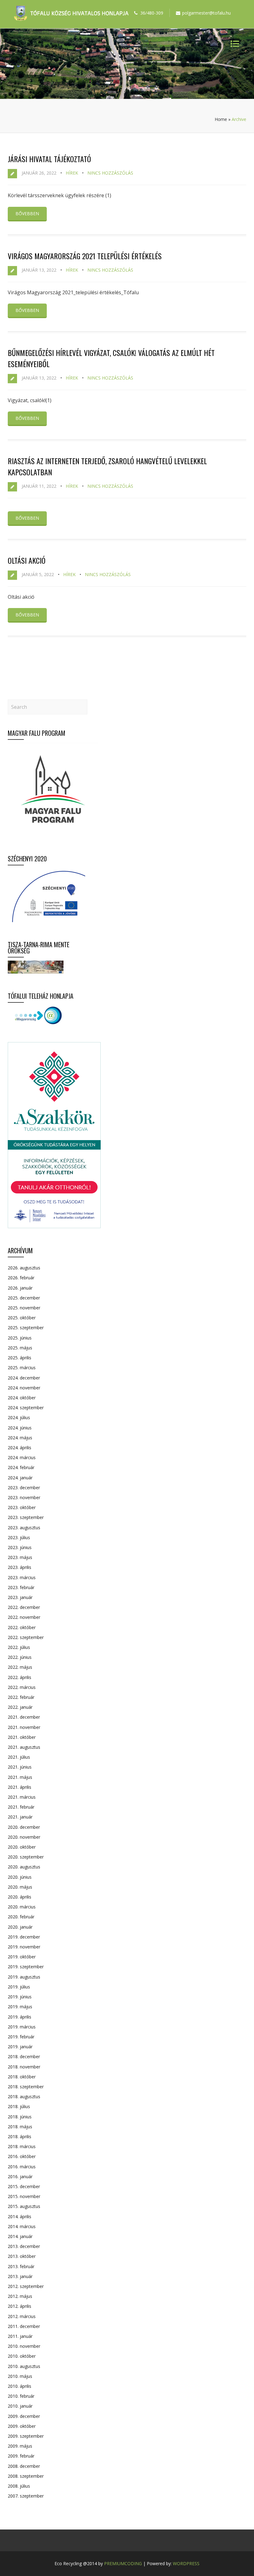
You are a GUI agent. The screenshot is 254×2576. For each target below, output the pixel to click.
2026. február (21, 1278)
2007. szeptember (26, 2496)
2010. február (21, 2396)
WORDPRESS (186, 2563)
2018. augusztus (24, 2096)
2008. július (19, 2486)
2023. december (24, 1488)
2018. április (20, 2136)
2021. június (20, 1767)
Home (221, 119)
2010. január (20, 2406)
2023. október (22, 1507)
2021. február (21, 1807)
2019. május (20, 2007)
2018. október (22, 2077)
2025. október (22, 1318)
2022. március (22, 1687)
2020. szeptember (26, 1857)
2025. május (20, 1348)
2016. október (22, 2156)
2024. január (20, 1478)
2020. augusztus (24, 1867)
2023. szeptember (26, 1517)
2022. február (21, 1697)
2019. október (22, 1957)
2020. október (22, 1847)
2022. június (20, 1657)
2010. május (20, 2376)
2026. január (20, 1288)
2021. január (20, 1817)
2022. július (19, 1647)
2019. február (21, 2037)
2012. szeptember (26, 2286)
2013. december (24, 2246)
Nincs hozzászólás (110, 173)
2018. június (20, 2117)
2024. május (20, 1438)
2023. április (20, 1567)
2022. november (24, 1617)
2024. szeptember (26, 1408)
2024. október (22, 1398)
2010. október (22, 2356)
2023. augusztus (24, 1528)
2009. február (21, 2456)
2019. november (24, 1947)
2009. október (22, 2426)
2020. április (20, 1897)
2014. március (22, 2226)
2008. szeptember (26, 2476)
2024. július (19, 1417)
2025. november (24, 1308)
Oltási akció (27, 560)
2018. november (24, 2067)
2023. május (20, 1557)
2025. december (24, 1298)
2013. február (21, 2266)
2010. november (24, 2346)
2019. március (22, 2027)
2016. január (20, 2176)
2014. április (20, 2216)
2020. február (21, 1917)
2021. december (24, 1717)
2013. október (22, 2256)
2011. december (24, 2326)
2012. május (20, 2296)
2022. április (20, 1677)
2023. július (19, 1537)
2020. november (24, 1837)
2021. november (24, 1727)
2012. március (22, 2316)
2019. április (20, 2017)
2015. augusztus (24, 2206)
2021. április (20, 1787)
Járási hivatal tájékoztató (49, 159)
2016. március (22, 2167)
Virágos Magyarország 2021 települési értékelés (85, 256)
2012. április (20, 2306)
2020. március (22, 1907)
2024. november (24, 1388)
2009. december (24, 2416)
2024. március (22, 1457)
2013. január (20, 2276)
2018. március (22, 2146)
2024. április (20, 1448)
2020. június (20, 1877)
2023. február (21, 1587)
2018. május (20, 2127)
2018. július (19, 2106)
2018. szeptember (26, 2087)
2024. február (21, 1467)
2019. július (19, 1987)
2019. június (20, 1997)
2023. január (20, 1597)
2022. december (24, 1607)
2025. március (22, 1368)
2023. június (20, 1547)
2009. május (20, 2446)
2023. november (24, 1497)
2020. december (24, 1827)
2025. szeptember (26, 1328)
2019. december (24, 1937)
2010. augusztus (24, 2366)
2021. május (20, 1777)
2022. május (20, 1667)
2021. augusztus (24, 1747)
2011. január (20, 2336)
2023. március (22, 1577)
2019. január (20, 2047)
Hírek (72, 173)
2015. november (24, 2196)
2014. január (20, 2236)
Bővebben (27, 213)
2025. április (20, 1358)
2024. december (24, 1378)
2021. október (22, 1737)
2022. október (22, 1627)
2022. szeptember (26, 1637)
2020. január (20, 1927)
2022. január (20, 1707)
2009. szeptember (26, 2436)
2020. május (20, 1887)
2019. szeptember (26, 1967)
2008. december (24, 2466)
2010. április (20, 2386)
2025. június (20, 1338)
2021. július (19, 1757)
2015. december (24, 2186)
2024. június (20, 1428)
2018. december (24, 2056)
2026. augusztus (24, 1268)
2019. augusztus (24, 1977)
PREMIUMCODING (123, 2563)
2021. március (22, 1797)
